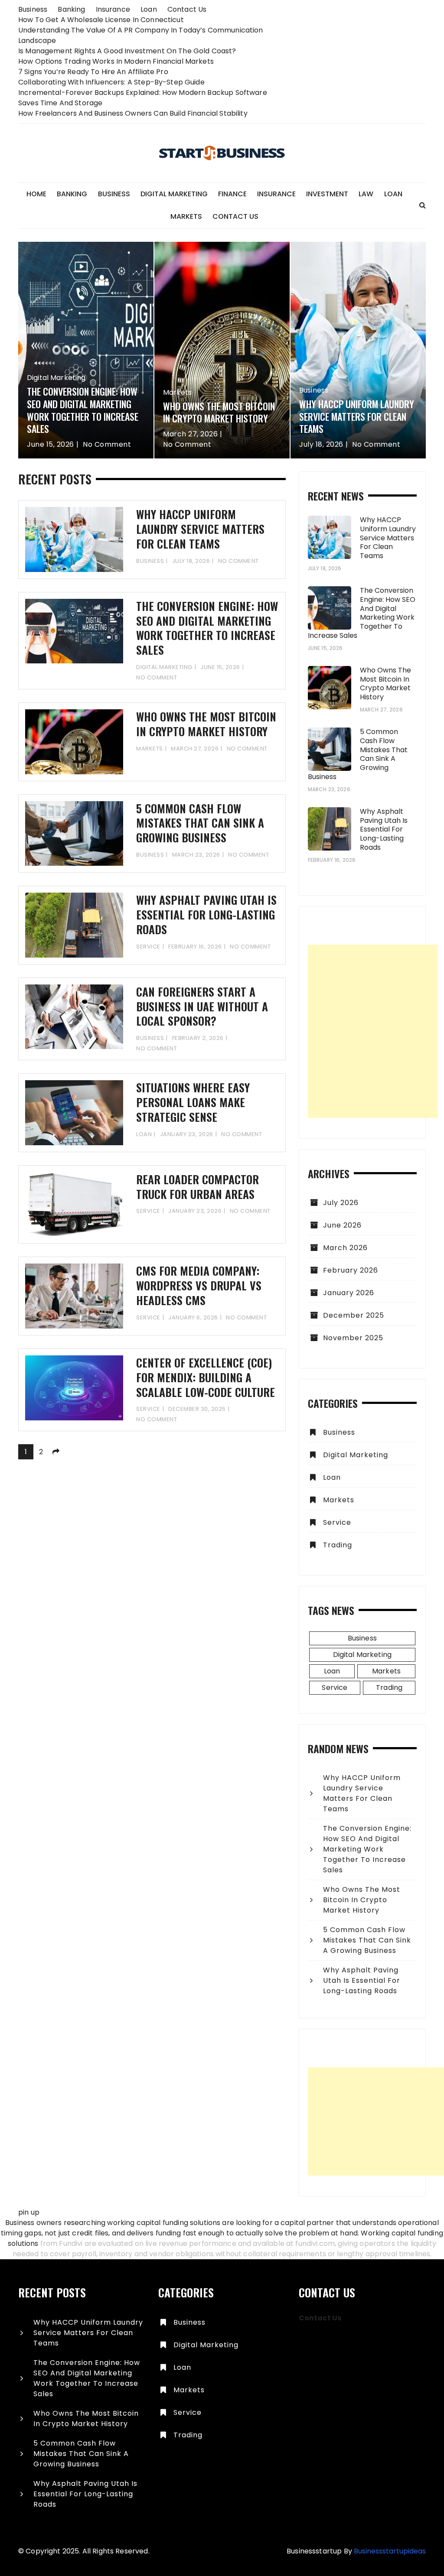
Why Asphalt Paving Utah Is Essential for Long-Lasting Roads (206, 914)
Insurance (113, 9)
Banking (71, 9)
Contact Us (187, 9)
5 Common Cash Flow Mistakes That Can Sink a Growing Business (200, 823)
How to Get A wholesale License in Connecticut (101, 20)
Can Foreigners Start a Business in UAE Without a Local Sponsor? (202, 1006)
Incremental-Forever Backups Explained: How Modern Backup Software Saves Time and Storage (143, 98)
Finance (232, 194)
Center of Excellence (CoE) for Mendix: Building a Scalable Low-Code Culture (206, 1377)
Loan (149, 9)
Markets (186, 216)
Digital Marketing (174, 194)
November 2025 (353, 1338)
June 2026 (342, 1225)
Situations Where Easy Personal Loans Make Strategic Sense (193, 1102)
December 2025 (354, 1315)
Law (366, 194)
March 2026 (345, 1248)
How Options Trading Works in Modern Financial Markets (116, 61)
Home (36, 194)
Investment (327, 194)
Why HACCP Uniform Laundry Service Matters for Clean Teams (357, 416)
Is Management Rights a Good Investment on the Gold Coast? (127, 51)
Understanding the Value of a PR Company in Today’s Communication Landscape (141, 35)
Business (33, 9)
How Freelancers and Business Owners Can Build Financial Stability (133, 113)
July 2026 (341, 1203)
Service (148, 947)
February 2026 (351, 1270)
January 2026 (349, 1293)
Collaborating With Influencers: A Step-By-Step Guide (111, 82)
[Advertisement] (373, 1031)
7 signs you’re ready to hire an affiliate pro (93, 72)
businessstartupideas (390, 2551)
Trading (338, 1545)
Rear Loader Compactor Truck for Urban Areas (198, 1187)
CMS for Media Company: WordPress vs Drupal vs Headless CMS (199, 1285)
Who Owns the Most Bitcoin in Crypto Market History (219, 412)
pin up (29, 2212)
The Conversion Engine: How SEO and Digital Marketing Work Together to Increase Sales (83, 410)
